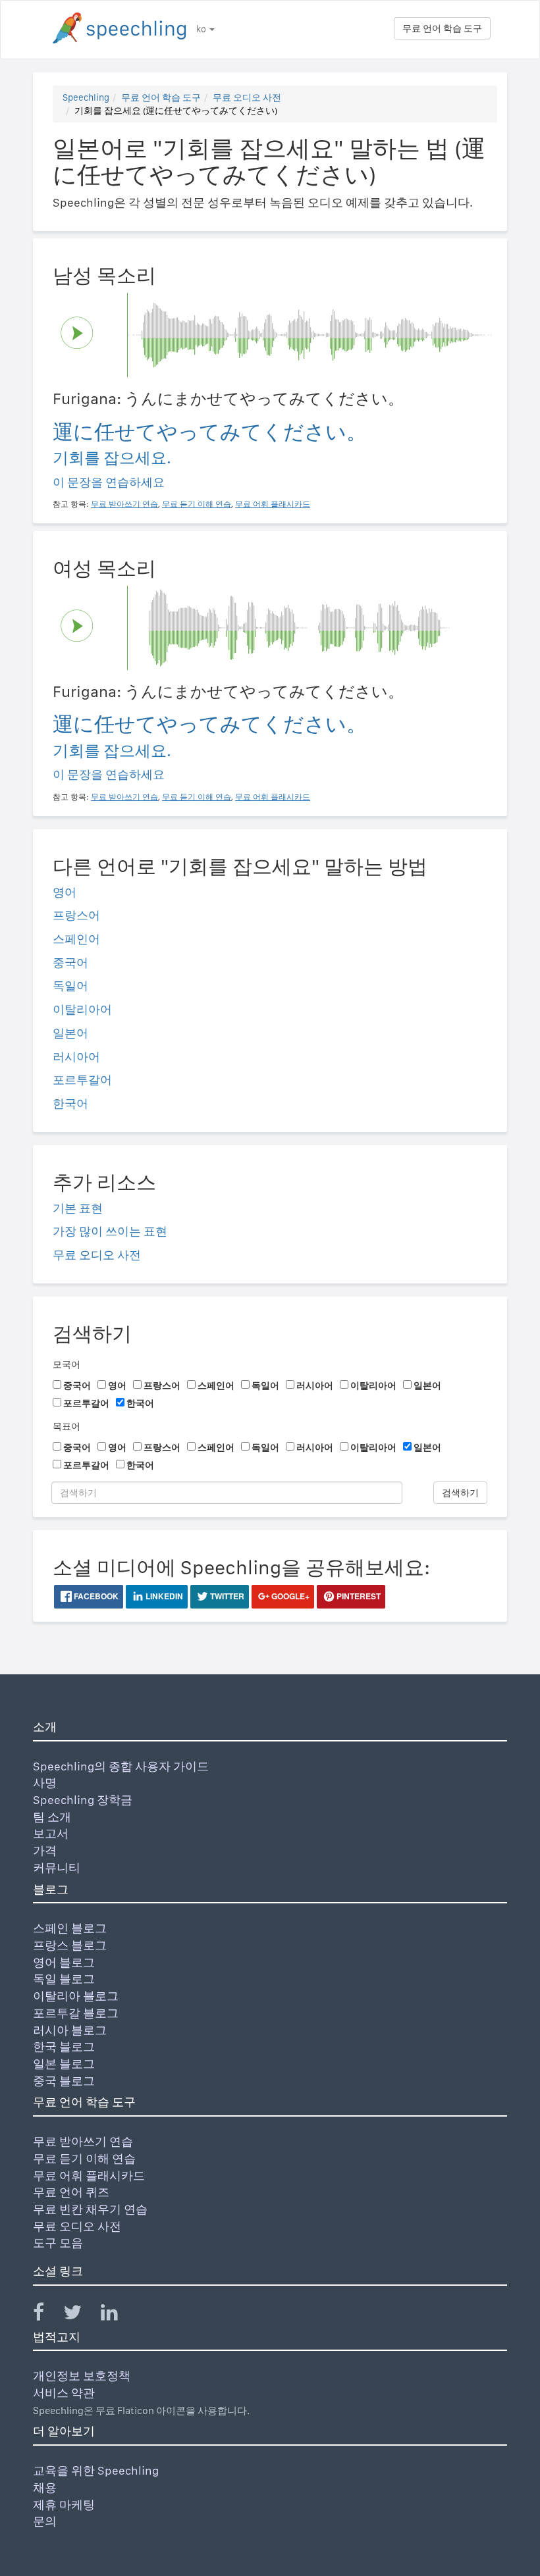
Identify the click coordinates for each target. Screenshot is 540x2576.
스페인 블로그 (70, 1928)
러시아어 (76, 1057)
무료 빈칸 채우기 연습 (90, 2209)
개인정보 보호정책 (82, 2376)
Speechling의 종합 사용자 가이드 (121, 1766)
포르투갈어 (82, 1080)
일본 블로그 (64, 2064)
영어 (65, 892)
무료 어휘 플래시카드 (89, 2176)
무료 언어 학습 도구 (442, 28)
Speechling (86, 97)
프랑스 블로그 (70, 1945)
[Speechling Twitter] (81, 2315)
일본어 (70, 1033)
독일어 (70, 986)
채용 (45, 2487)
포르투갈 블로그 (76, 2013)
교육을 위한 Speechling (96, 2470)
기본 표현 (78, 1208)
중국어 (70, 963)
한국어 (70, 1103)
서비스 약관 (64, 2393)
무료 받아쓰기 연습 (83, 2141)
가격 (45, 1850)
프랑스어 (76, 915)
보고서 (51, 1833)
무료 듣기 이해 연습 (84, 2158)
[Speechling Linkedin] (118, 2315)
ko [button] (202, 29)
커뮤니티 (57, 1868)
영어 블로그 (64, 1962)
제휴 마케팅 (64, 2505)
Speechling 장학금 (83, 1800)
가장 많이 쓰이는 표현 (110, 1231)
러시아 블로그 (70, 2030)
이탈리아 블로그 (76, 1996)
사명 (45, 1783)
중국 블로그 (64, 2081)
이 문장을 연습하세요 (109, 482)
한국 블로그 (64, 2047)
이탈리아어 (82, 1009)
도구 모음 (58, 2243)
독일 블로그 (64, 1979)
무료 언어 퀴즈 (71, 2192)
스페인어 (76, 939)
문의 (45, 2521)
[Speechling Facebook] (47, 2315)
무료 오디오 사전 (247, 97)
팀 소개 (52, 1817)
